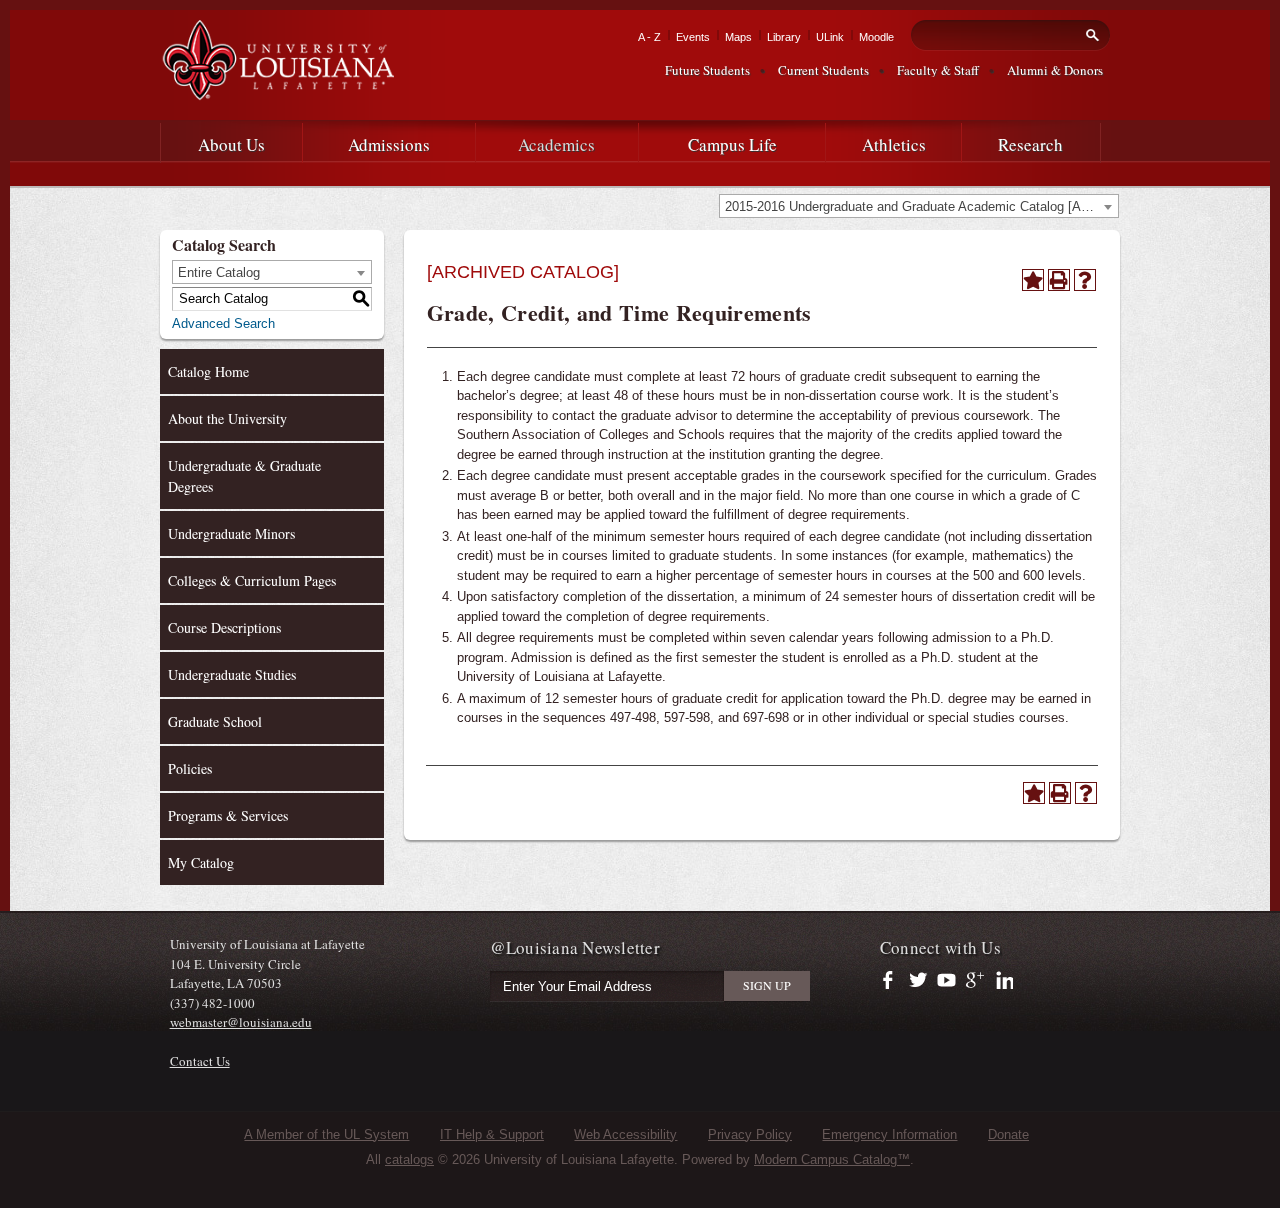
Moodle (876, 37)
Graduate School (215, 721)
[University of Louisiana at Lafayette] (277, 91)
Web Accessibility (625, 1134)
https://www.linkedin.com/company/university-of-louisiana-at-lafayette (1002, 981)
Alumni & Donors (1055, 70)
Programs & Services (228, 815)
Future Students (707, 70)
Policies (190, 768)
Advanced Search (223, 323)
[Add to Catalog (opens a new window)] (1033, 280)
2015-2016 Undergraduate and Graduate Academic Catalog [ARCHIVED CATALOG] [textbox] (921, 206)
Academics (556, 144)
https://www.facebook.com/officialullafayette (892, 981)
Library (784, 37)
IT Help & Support (492, 1134)
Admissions (389, 144)
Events (693, 37)
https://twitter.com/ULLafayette (919, 981)
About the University (227, 418)
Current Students (823, 70)
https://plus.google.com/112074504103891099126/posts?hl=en (975, 981)
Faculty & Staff (938, 70)
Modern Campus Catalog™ (832, 1159)
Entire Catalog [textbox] (219, 272)
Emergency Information (889, 1134)
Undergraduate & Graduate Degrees (244, 476)
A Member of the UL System (326, 1134)
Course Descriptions (224, 627)
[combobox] (919, 206)
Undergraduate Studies (232, 674)
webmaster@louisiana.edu (241, 1022)
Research (1030, 144)
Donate (1008, 1134)
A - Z (649, 37)
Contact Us (200, 1061)
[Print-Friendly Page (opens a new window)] (1059, 280)
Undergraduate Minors (231, 533)
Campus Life (732, 144)
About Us (231, 144)
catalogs (409, 1159)
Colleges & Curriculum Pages (252, 580)
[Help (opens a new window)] (1085, 280)
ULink (830, 37)
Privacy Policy (750, 1134)
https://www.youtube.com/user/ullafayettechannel (946, 981)
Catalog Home (208, 371)
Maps (738, 37)
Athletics (894, 144)
